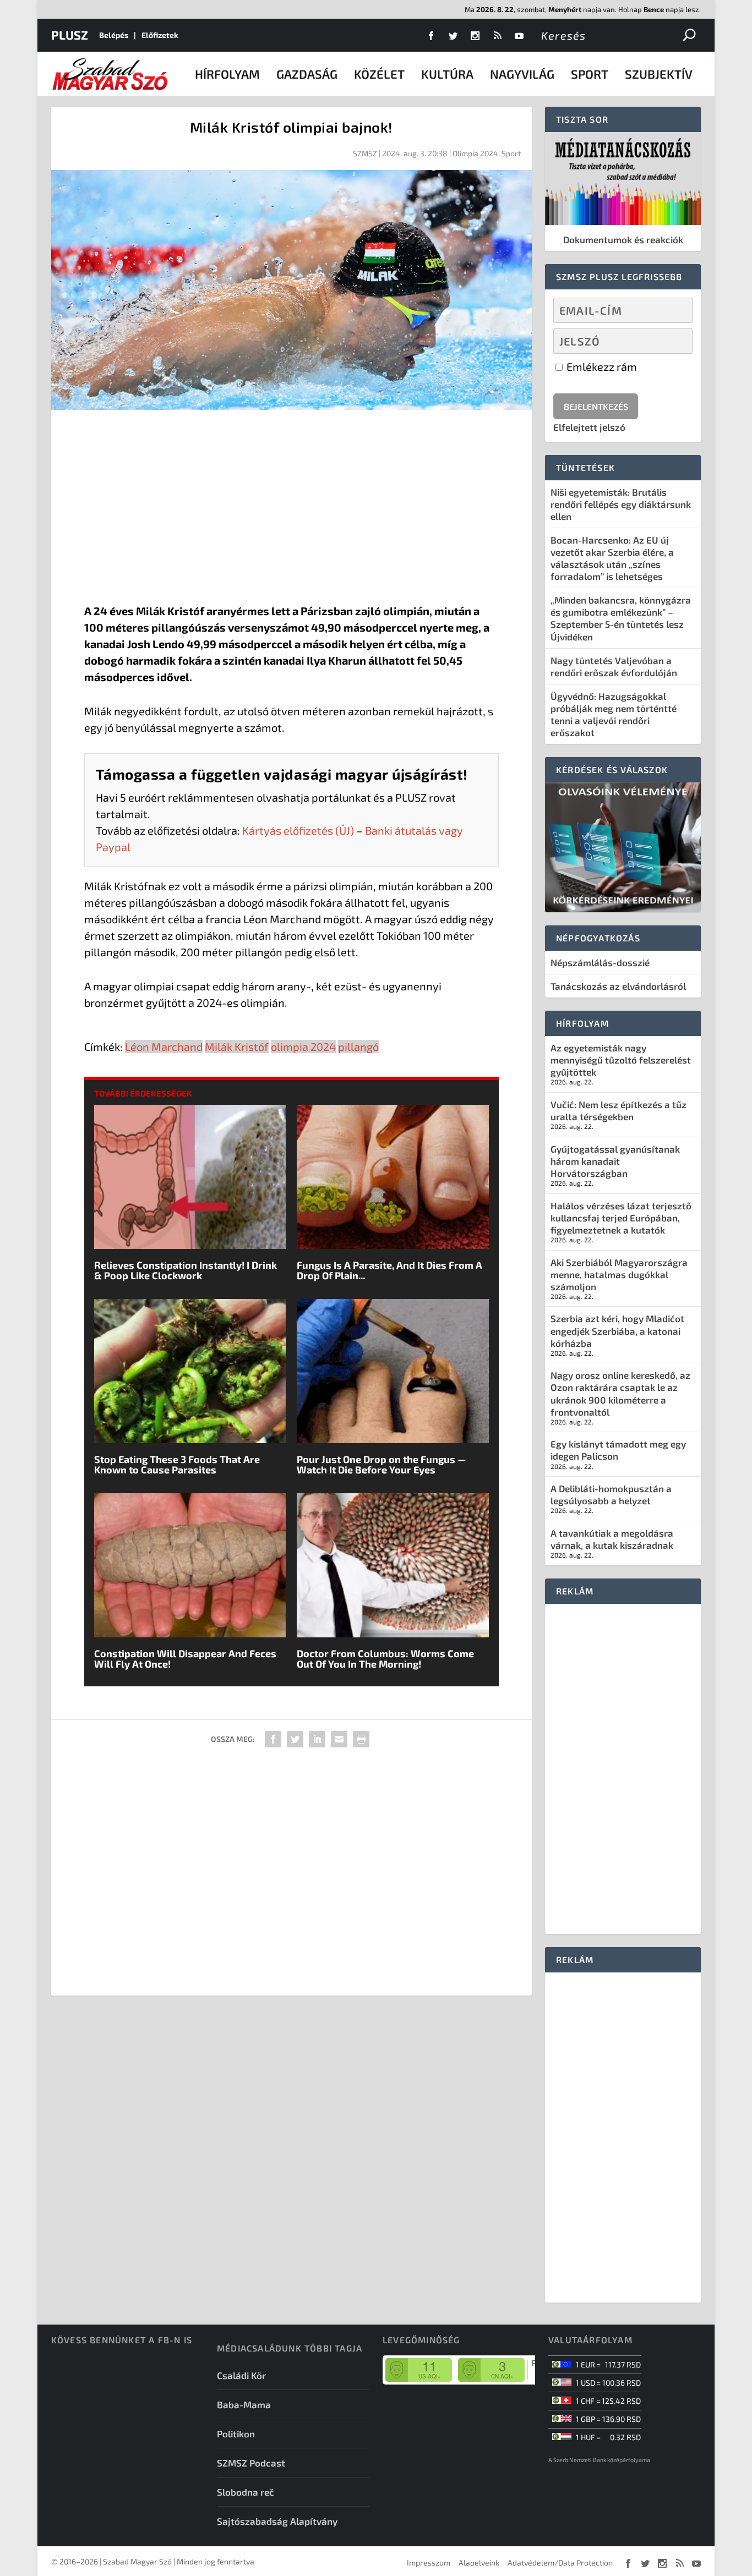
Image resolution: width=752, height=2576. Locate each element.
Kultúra (447, 74)
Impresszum (429, 2563)
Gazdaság (307, 74)
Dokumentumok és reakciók (623, 239)
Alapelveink (479, 2563)
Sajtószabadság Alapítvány (277, 2521)
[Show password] (675, 341)
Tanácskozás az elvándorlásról (618, 986)
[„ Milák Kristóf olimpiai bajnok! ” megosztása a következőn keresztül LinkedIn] (317, 1739)
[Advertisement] (291, 509)
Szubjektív (659, 74)
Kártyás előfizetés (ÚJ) (298, 830)
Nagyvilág (522, 74)
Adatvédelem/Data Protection (560, 2563)
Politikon (236, 2434)
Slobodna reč (246, 2492)
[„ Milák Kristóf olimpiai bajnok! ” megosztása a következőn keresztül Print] (361, 1739)
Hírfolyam (227, 74)
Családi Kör (241, 2375)
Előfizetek (160, 35)
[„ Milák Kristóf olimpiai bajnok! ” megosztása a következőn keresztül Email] (339, 1739)
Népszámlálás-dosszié (600, 962)
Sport (590, 74)
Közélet (379, 74)
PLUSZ (70, 35)
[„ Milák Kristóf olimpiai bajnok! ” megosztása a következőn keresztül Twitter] (295, 1739)
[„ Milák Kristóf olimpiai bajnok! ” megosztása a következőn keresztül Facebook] (273, 1739)
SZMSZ (365, 153)
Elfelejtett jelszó (589, 427)
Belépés (114, 35)
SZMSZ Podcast (251, 2463)
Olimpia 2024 (475, 153)
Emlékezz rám (601, 366)
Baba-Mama (244, 2404)
